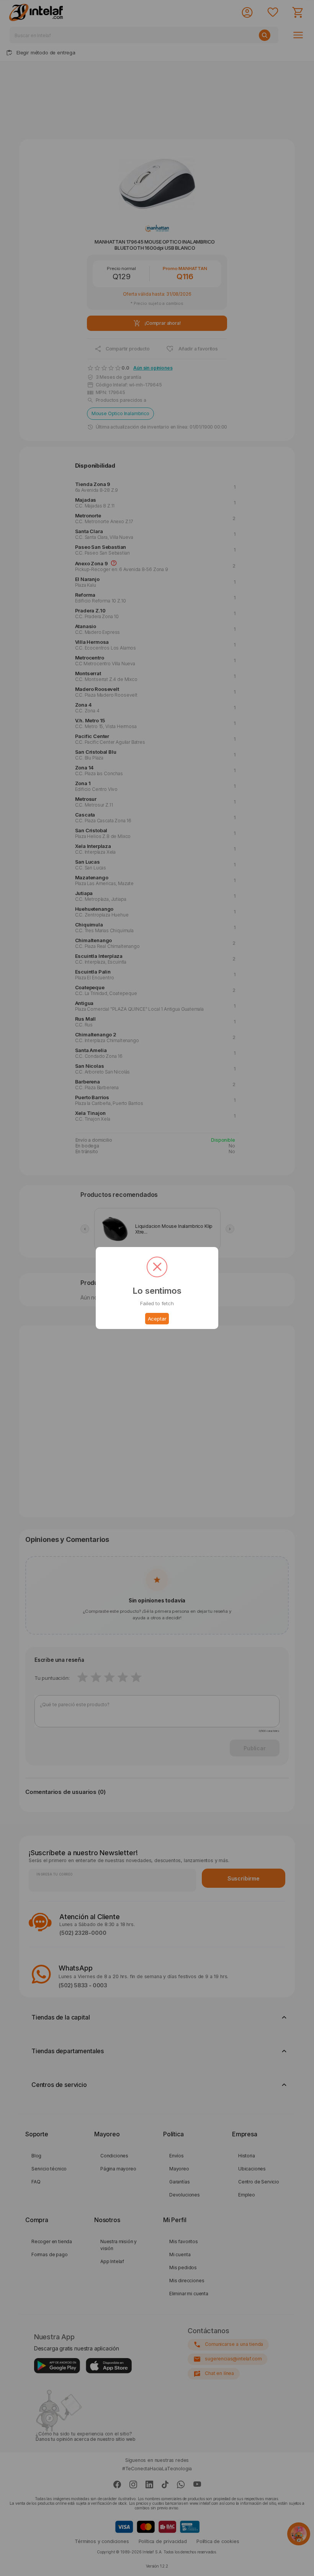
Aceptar (157, 1319)
